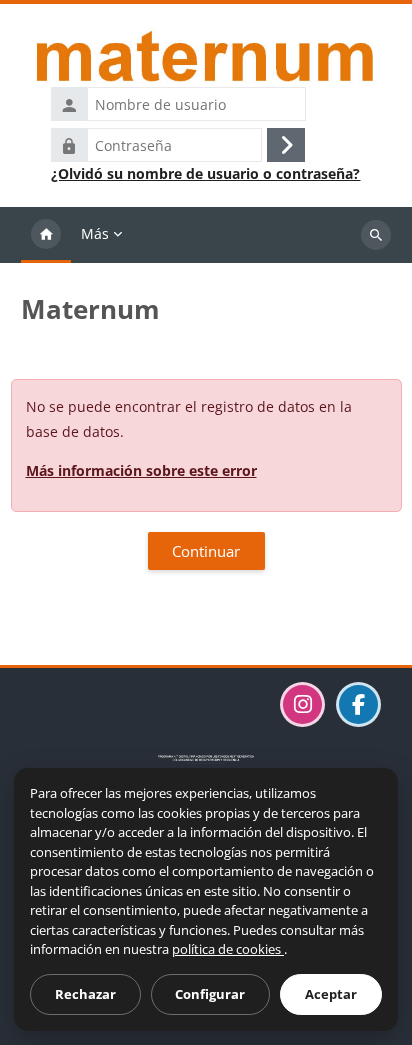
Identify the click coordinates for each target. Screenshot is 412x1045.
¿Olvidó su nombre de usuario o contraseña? (205, 174)
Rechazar (85, 994)
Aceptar (331, 994)
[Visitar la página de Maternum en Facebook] (358, 704)
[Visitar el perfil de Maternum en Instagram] (302, 704)
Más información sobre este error (141, 470)
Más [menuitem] (95, 233)
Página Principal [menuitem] (46, 235)
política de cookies (228, 949)
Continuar (206, 551)
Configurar (210, 994)
